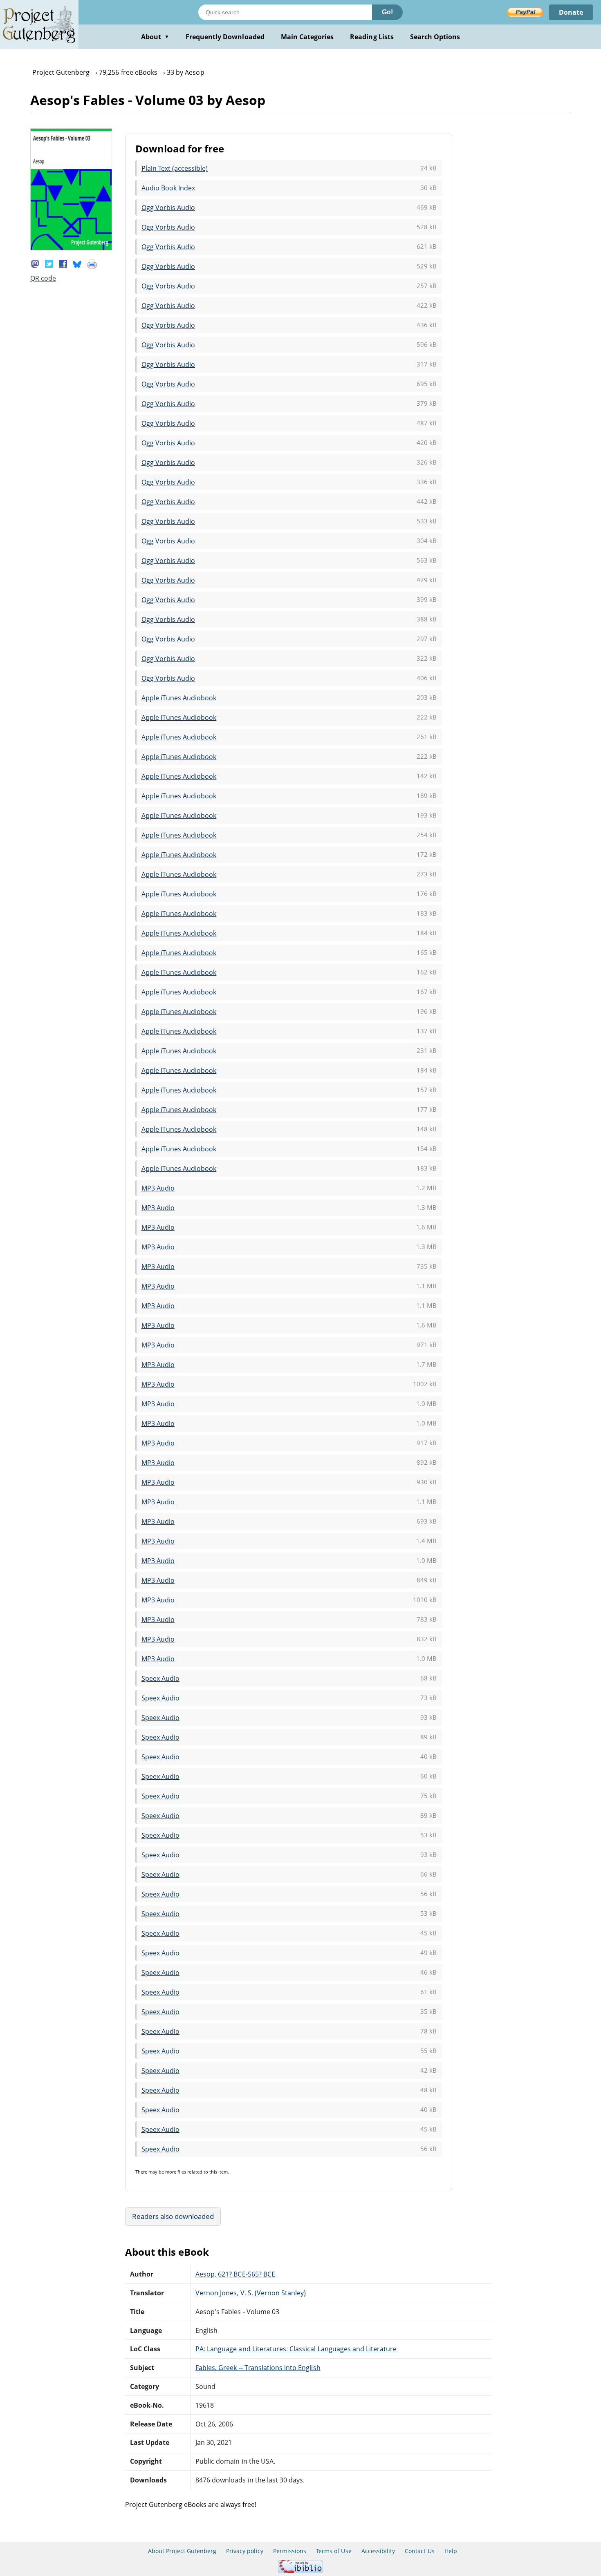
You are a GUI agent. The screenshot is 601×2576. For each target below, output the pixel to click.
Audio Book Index (168, 188)
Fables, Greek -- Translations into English (258, 2368)
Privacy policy (245, 2551)
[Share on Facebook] (63, 263)
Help (451, 2551)
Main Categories (307, 37)
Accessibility (378, 2551)
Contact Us (419, 2551)
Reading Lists (372, 37)
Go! (387, 12)
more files (176, 2172)
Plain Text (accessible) (175, 168)
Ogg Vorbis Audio (168, 208)
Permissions (290, 2551)
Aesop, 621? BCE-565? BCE (235, 2274)
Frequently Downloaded (225, 37)
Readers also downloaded (173, 2216)
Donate (571, 12)
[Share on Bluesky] (77, 263)
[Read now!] (71, 248)
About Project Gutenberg (182, 2551)
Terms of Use (334, 2551)
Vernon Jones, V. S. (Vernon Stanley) (251, 2293)
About (155, 37)
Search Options (435, 37)
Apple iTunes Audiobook (179, 698)
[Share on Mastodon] (35, 263)
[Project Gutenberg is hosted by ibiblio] (300, 2571)
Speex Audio (160, 1678)
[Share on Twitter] (49, 263)
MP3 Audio (158, 1188)
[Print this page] (92, 263)
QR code (43, 278)
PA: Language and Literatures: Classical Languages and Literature (296, 2349)
